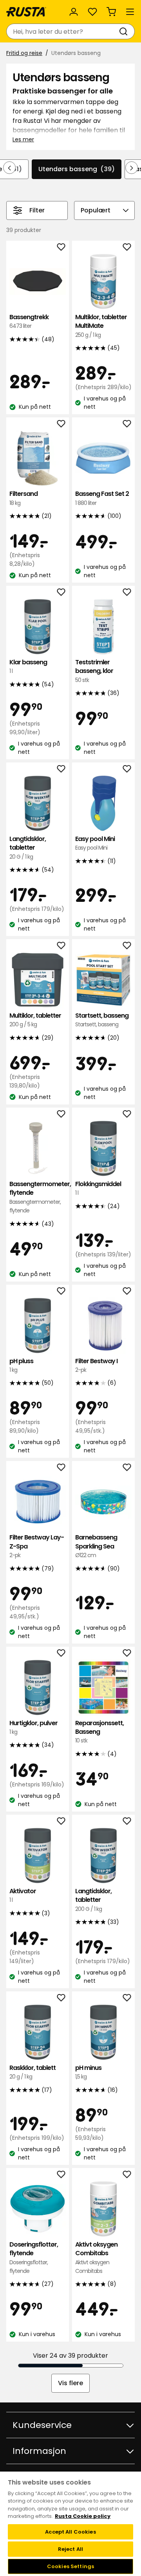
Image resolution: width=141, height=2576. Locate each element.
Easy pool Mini (95, 843)
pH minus (88, 2072)
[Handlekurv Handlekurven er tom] (111, 12)
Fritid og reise (24, 53)
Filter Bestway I (96, 1365)
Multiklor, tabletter (35, 1020)
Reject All (70, 2549)
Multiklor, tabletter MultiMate (101, 326)
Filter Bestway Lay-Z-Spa (37, 1546)
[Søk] (125, 31)
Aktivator (23, 1895)
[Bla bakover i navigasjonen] (9, 168)
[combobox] (63, 31)
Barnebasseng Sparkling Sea (96, 1546)
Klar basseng (28, 666)
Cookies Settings (70, 2566)
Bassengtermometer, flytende (38, 1197)
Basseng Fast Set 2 (102, 498)
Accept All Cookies (70, 2532)
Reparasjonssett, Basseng (99, 1732)
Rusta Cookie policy (83, 2516)
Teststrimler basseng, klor (94, 671)
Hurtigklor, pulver (33, 1727)
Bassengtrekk (29, 321)
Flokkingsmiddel (98, 1188)
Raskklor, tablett (33, 2072)
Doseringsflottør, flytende (34, 2258)
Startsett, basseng (102, 1020)
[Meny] (130, 12)
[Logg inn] (74, 12)
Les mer (23, 139)
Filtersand (23, 498)
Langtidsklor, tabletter (28, 848)
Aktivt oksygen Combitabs (96, 2258)
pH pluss (21, 1365)
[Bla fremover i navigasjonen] (132, 168)
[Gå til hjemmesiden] (26, 12)
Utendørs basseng (77, 169)
